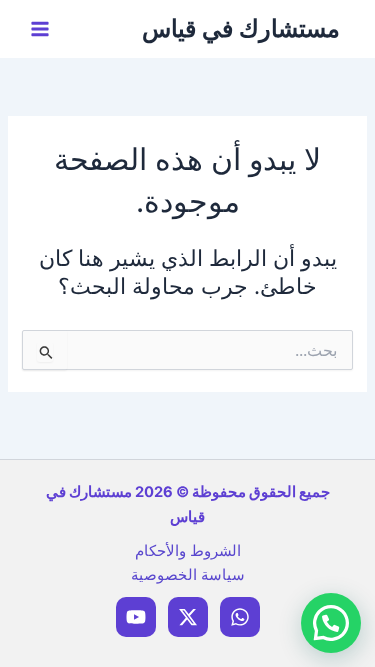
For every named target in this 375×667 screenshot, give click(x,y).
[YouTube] (136, 617)
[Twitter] (188, 617)
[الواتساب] (240, 617)
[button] (331, 623)
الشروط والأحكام (188, 551)
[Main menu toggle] (40, 29)
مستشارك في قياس (241, 28)
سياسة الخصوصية (188, 575)
